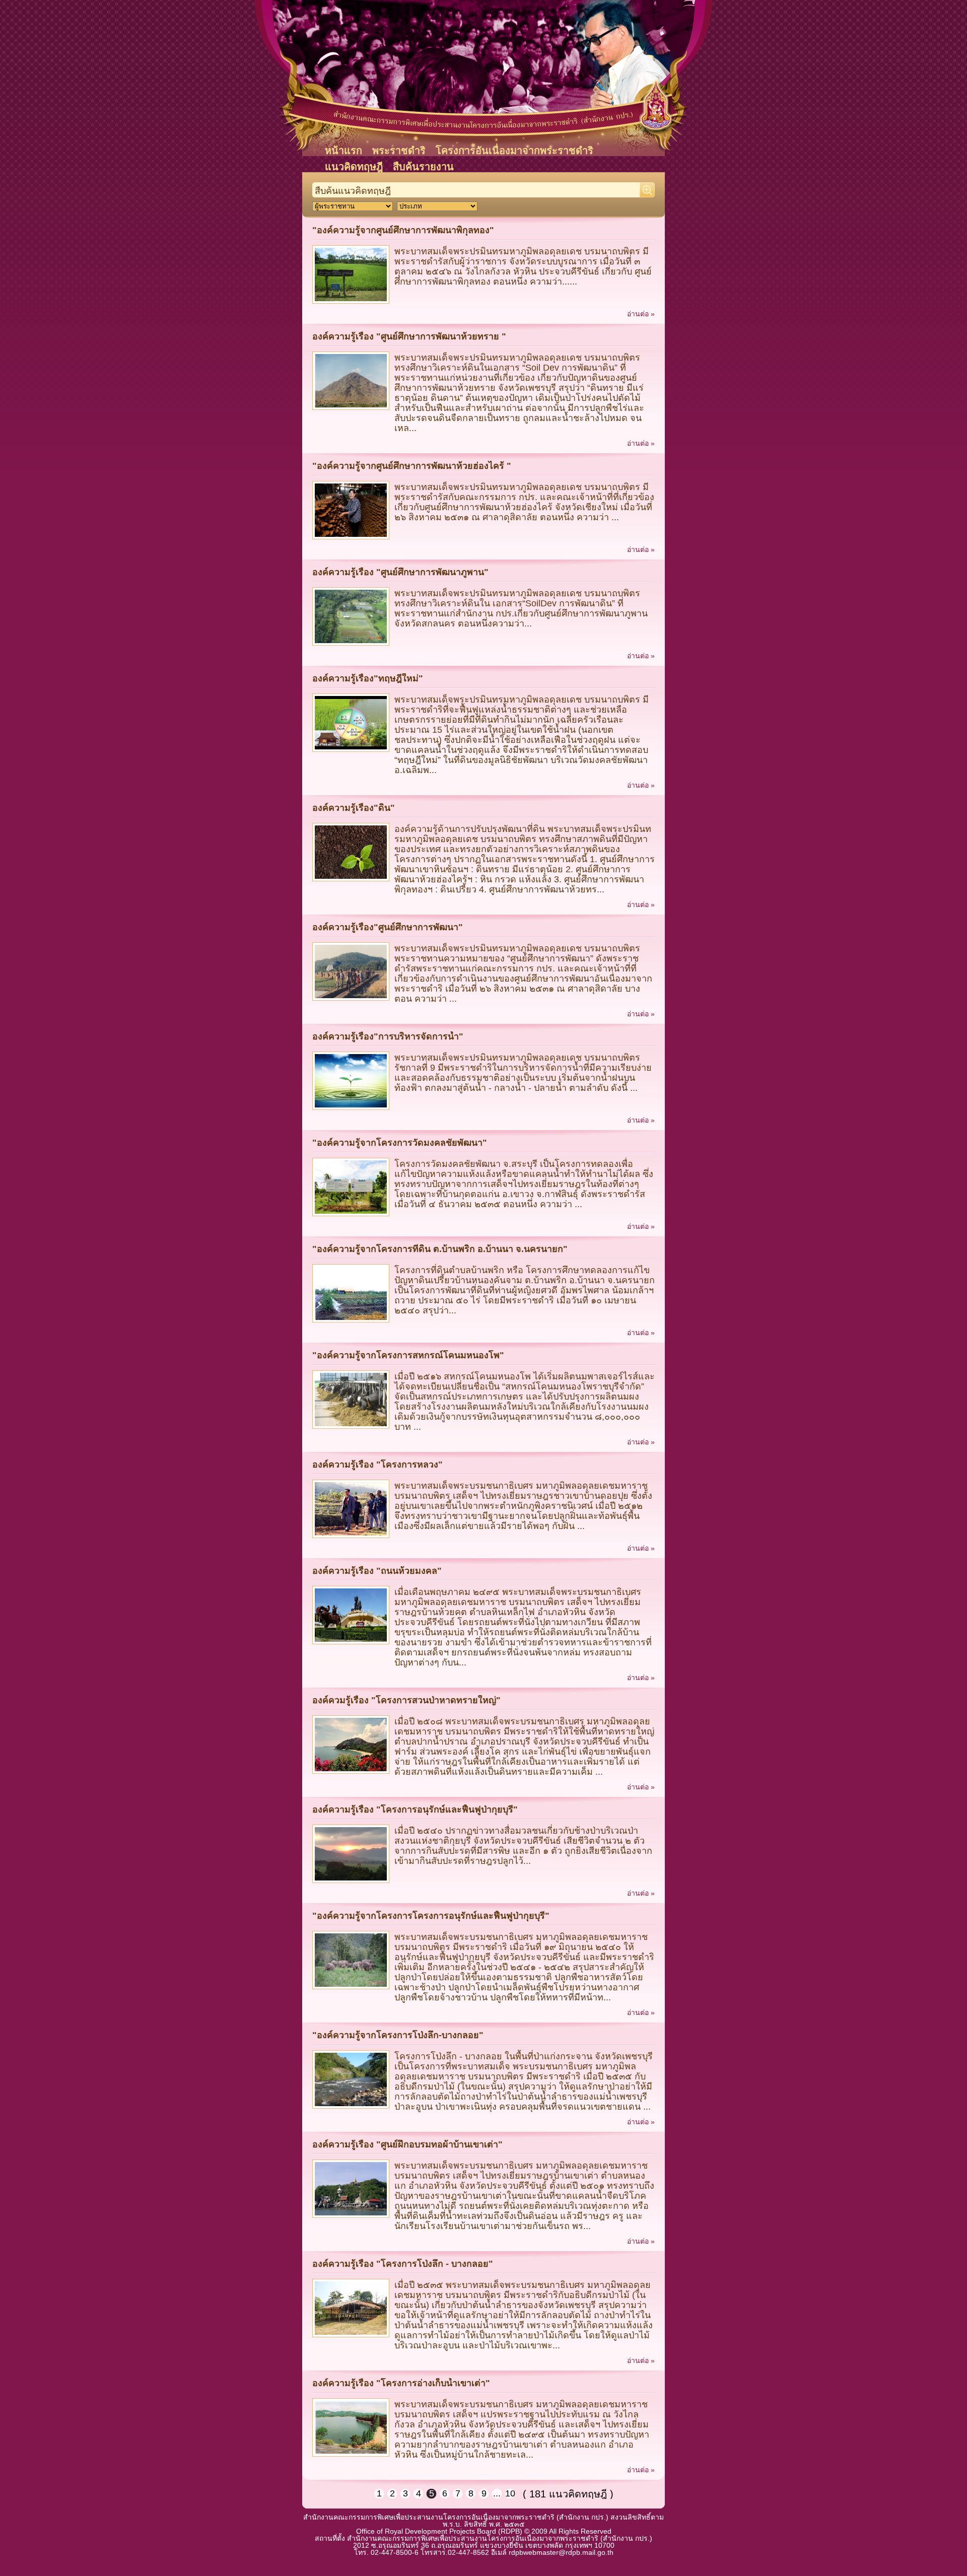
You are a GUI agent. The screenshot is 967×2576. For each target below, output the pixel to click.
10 (510, 2493)
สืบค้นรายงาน (423, 167)
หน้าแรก (343, 151)
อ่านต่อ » (641, 314)
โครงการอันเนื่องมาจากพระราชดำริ (514, 151)
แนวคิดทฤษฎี (354, 167)
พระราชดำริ (399, 151)
